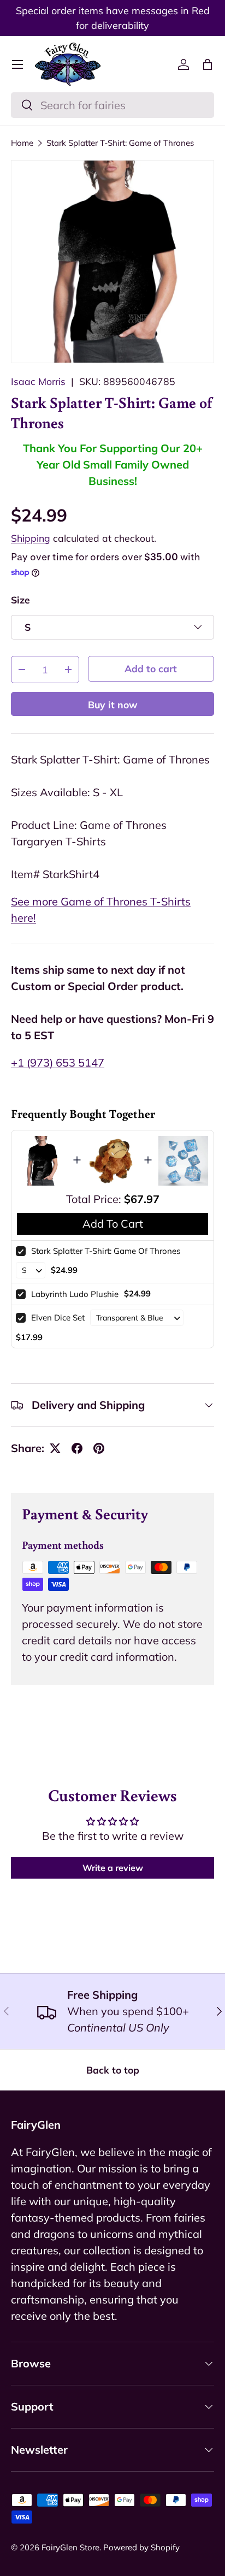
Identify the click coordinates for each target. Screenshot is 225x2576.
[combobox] (112, 105)
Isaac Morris (38, 381)
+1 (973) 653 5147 (58, 1062)
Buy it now (113, 704)
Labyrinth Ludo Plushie (75, 1294)
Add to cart (151, 668)
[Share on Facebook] (77, 1448)
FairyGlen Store (70, 2547)
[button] (208, 64)
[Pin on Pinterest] (99, 1448)
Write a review (113, 1868)
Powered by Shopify (141, 2547)
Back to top (113, 2070)
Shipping (31, 538)
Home (22, 143)
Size (20, 600)
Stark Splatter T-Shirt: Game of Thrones (120, 143)
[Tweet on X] (55, 1448)
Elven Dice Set (58, 1317)
